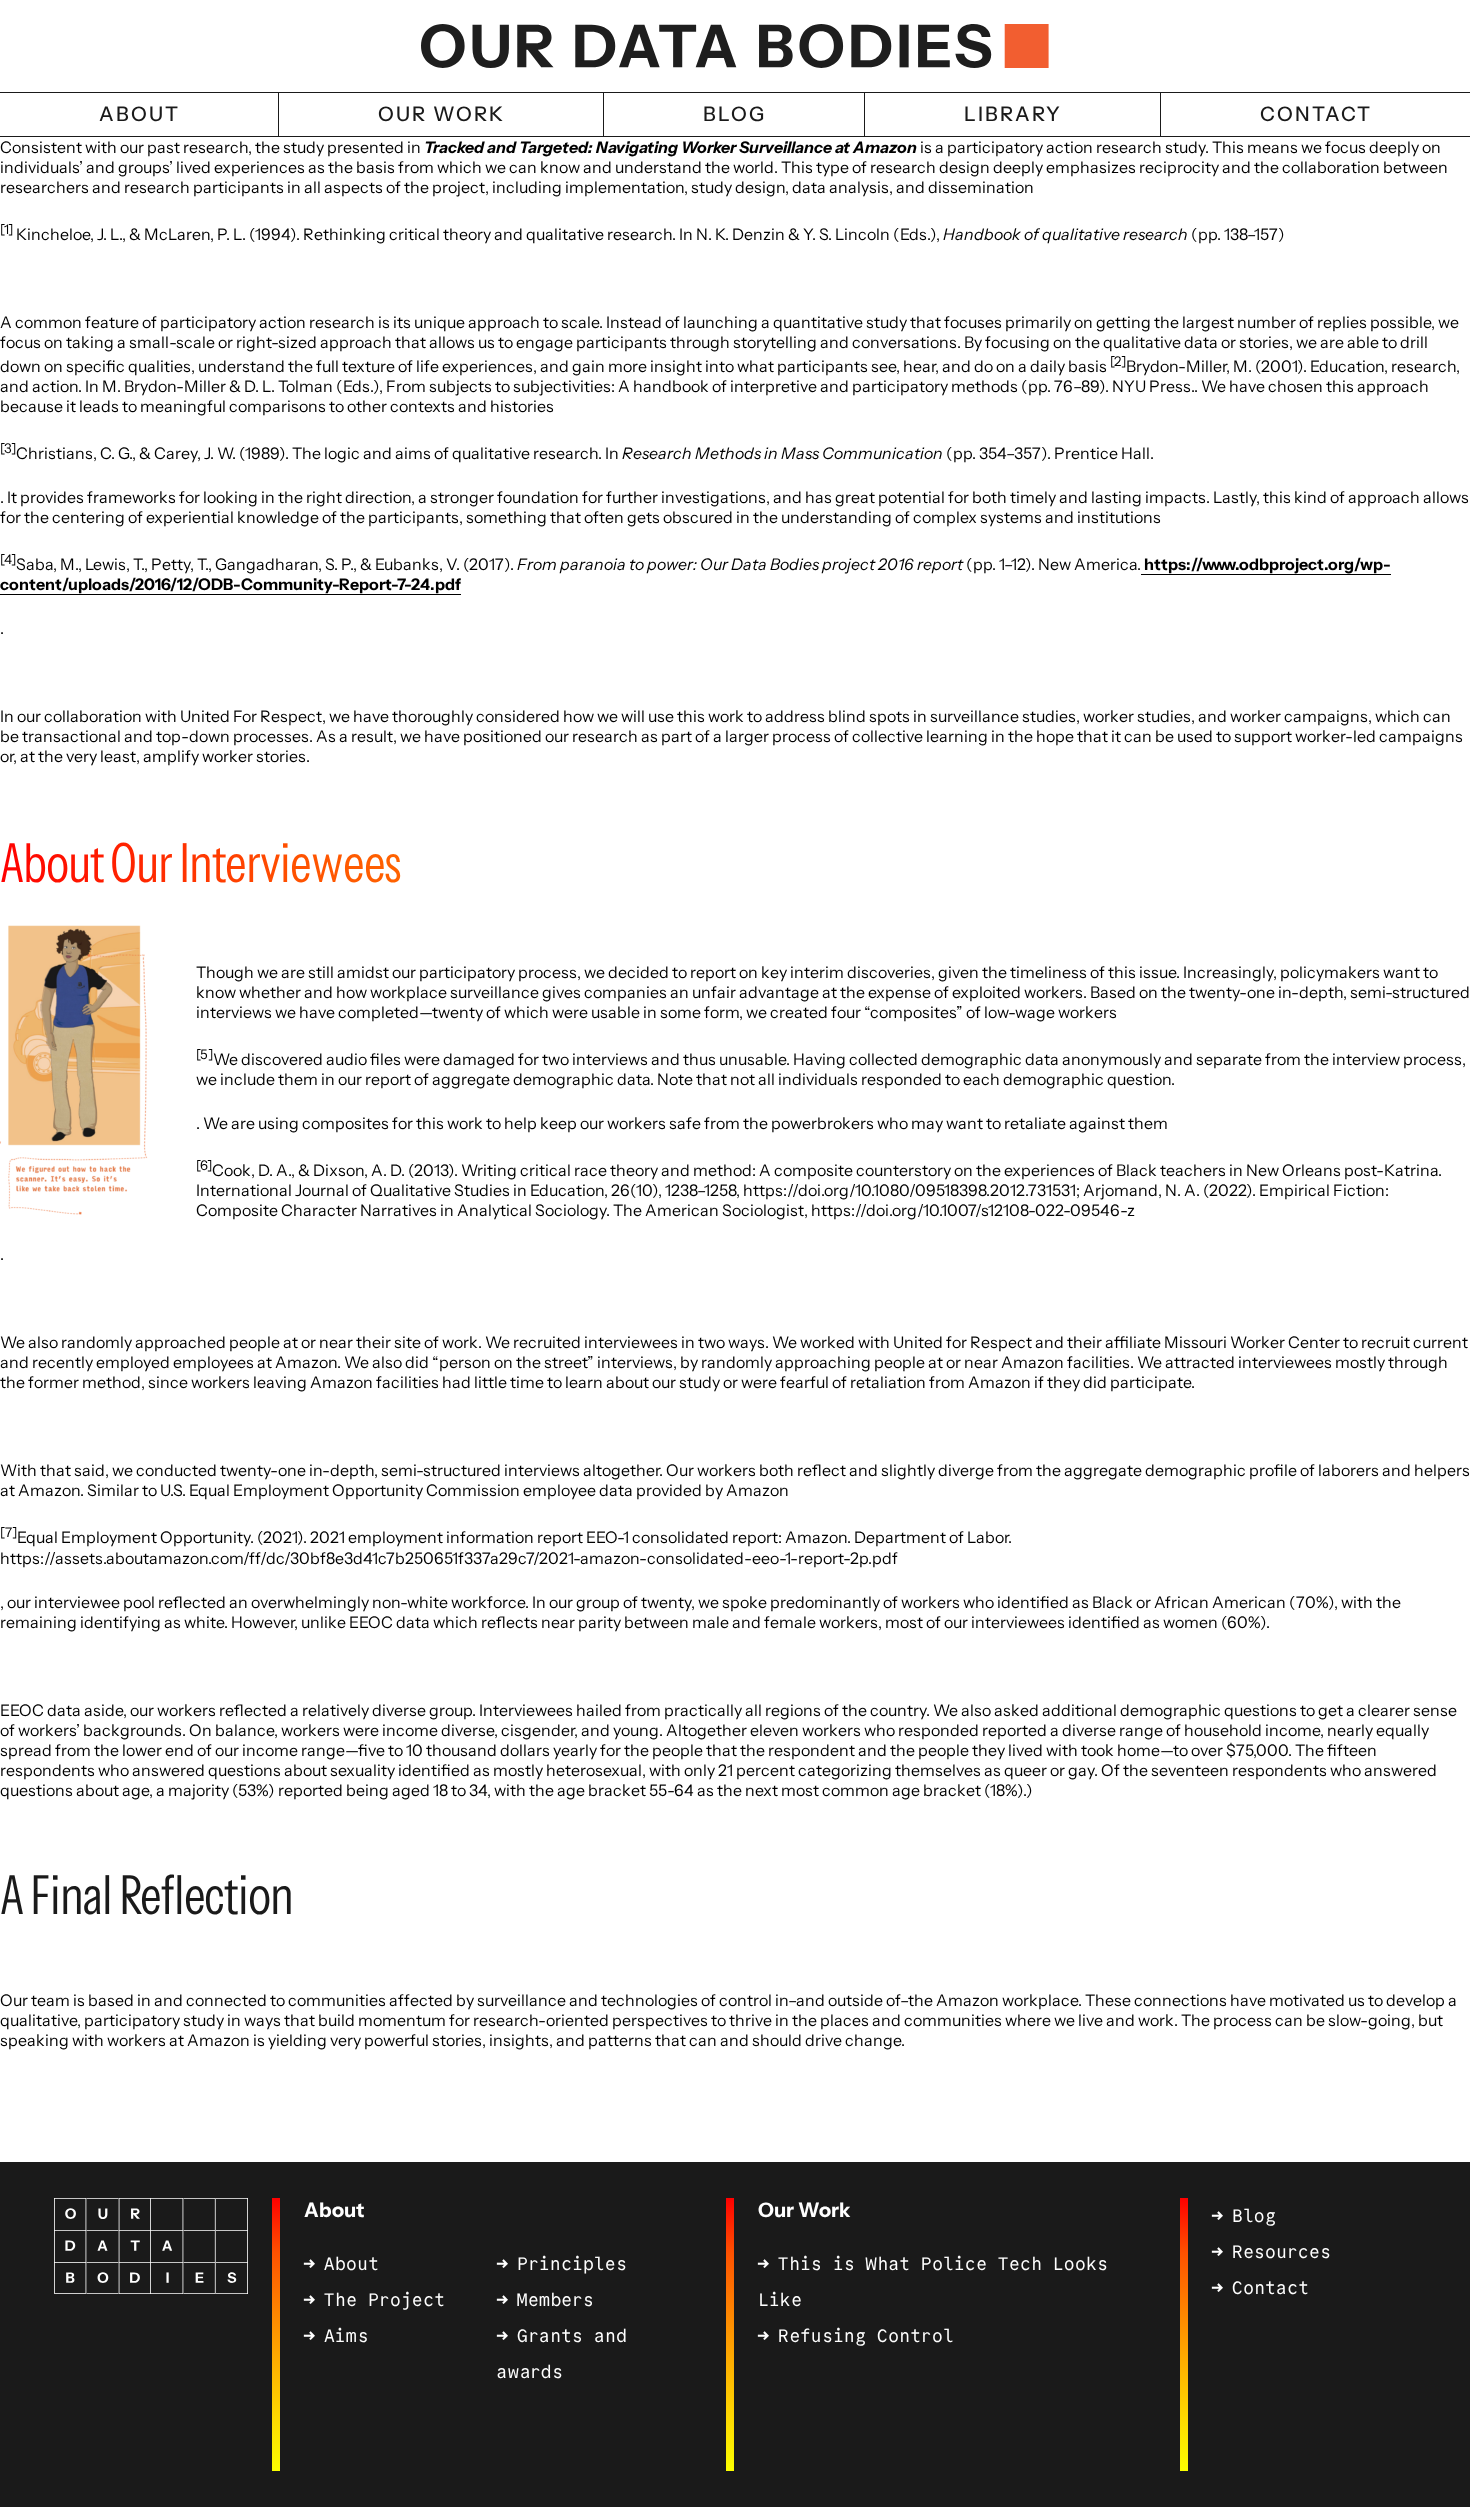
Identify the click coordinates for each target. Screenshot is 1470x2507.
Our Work (804, 2210)
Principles (572, 2264)
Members (555, 2300)
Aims (346, 2336)
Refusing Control (866, 2336)
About (334, 2210)
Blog (1254, 2216)
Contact (1270, 2288)
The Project (384, 2300)
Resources (1281, 2252)
